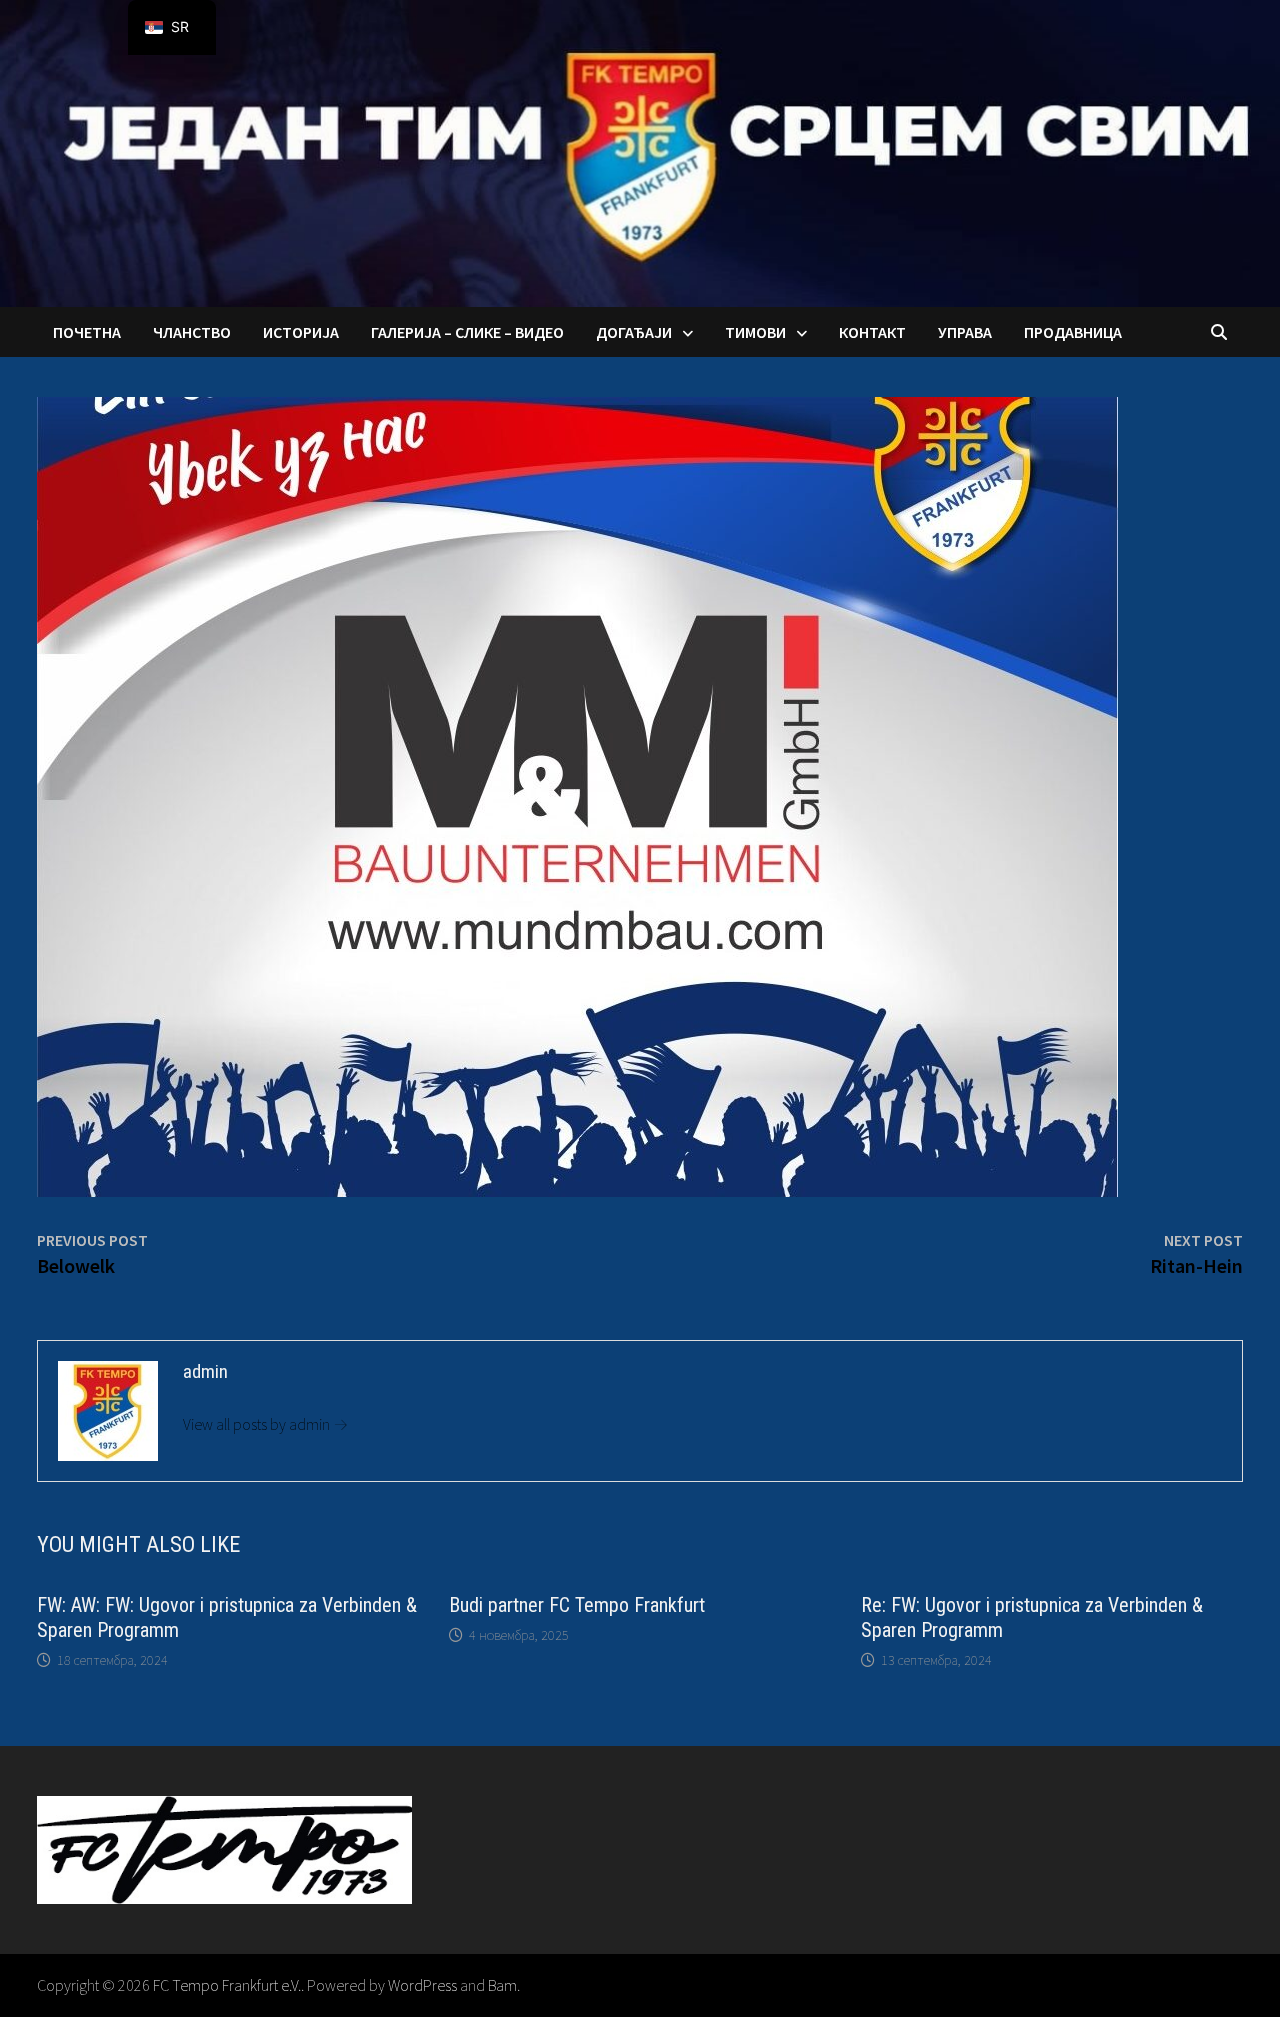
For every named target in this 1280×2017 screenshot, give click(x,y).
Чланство (192, 332)
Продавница (1073, 332)
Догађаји (634, 332)
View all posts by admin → (265, 1424)
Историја (301, 332)
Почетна (87, 332)
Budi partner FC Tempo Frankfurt (577, 1605)
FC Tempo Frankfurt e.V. (227, 1985)
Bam (502, 1985)
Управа (965, 332)
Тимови (755, 332)
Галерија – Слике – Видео (467, 332)
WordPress (422, 1985)
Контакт (872, 332)
